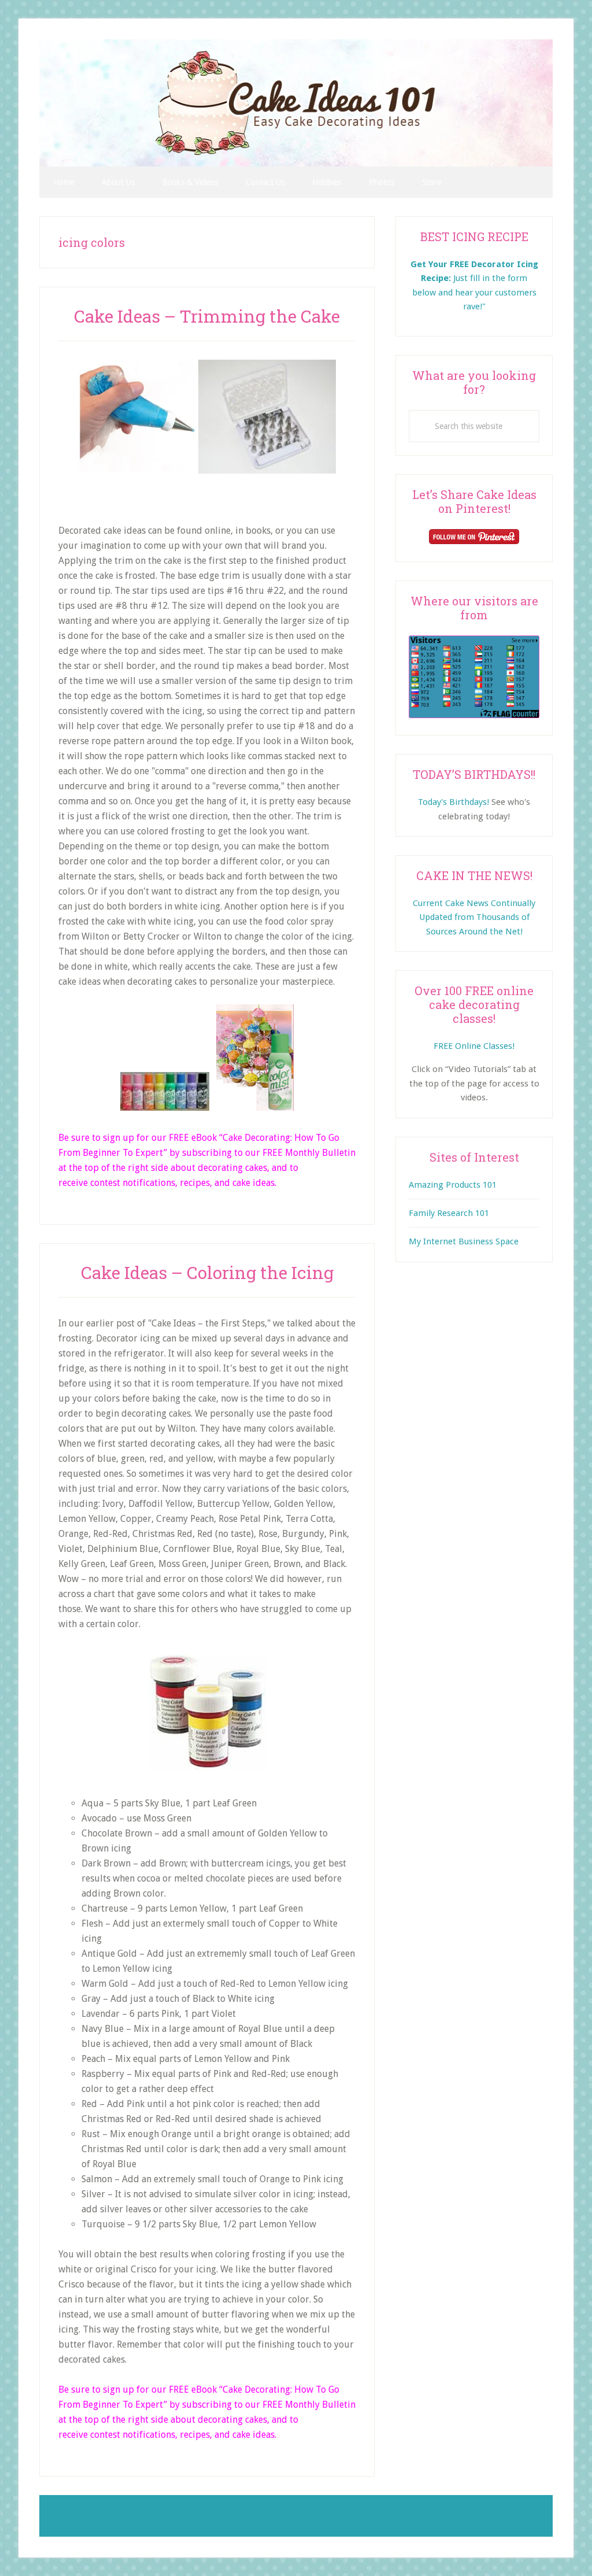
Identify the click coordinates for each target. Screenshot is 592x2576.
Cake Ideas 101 (296, 103)
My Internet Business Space (464, 1241)
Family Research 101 (449, 1213)
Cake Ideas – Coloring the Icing (207, 1272)
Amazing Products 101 (453, 1185)
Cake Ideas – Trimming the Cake (207, 316)
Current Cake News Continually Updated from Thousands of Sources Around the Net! (474, 917)
